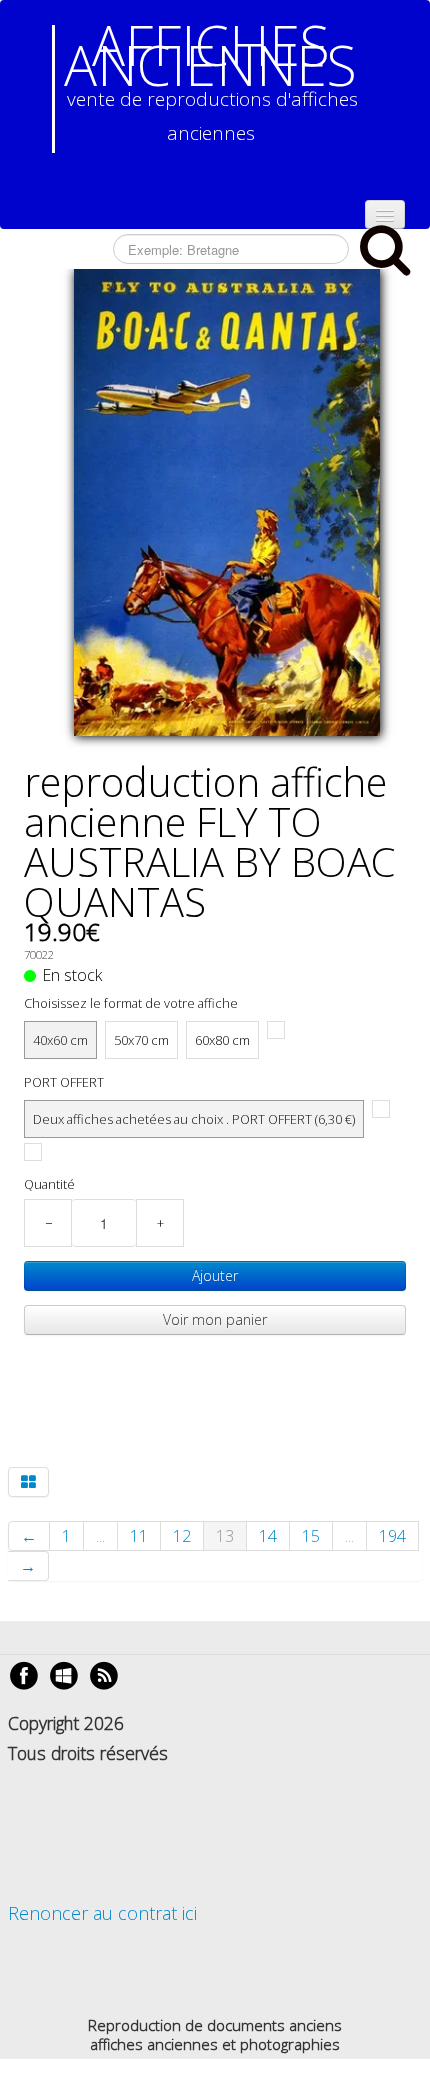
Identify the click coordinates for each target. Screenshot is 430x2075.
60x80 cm (222, 1040)
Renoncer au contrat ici (102, 1913)
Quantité (49, 1184)
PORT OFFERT (64, 1082)
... (100, 1536)
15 (311, 1536)
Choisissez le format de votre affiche (131, 1003)
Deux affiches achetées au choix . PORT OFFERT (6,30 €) (194, 1119)
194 (392, 1536)
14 (268, 1536)
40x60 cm (60, 1040)
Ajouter (215, 1275)
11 (139, 1536)
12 (182, 1536)
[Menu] (385, 214)
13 (225, 1536)
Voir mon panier (215, 1319)
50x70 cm (141, 1040)
